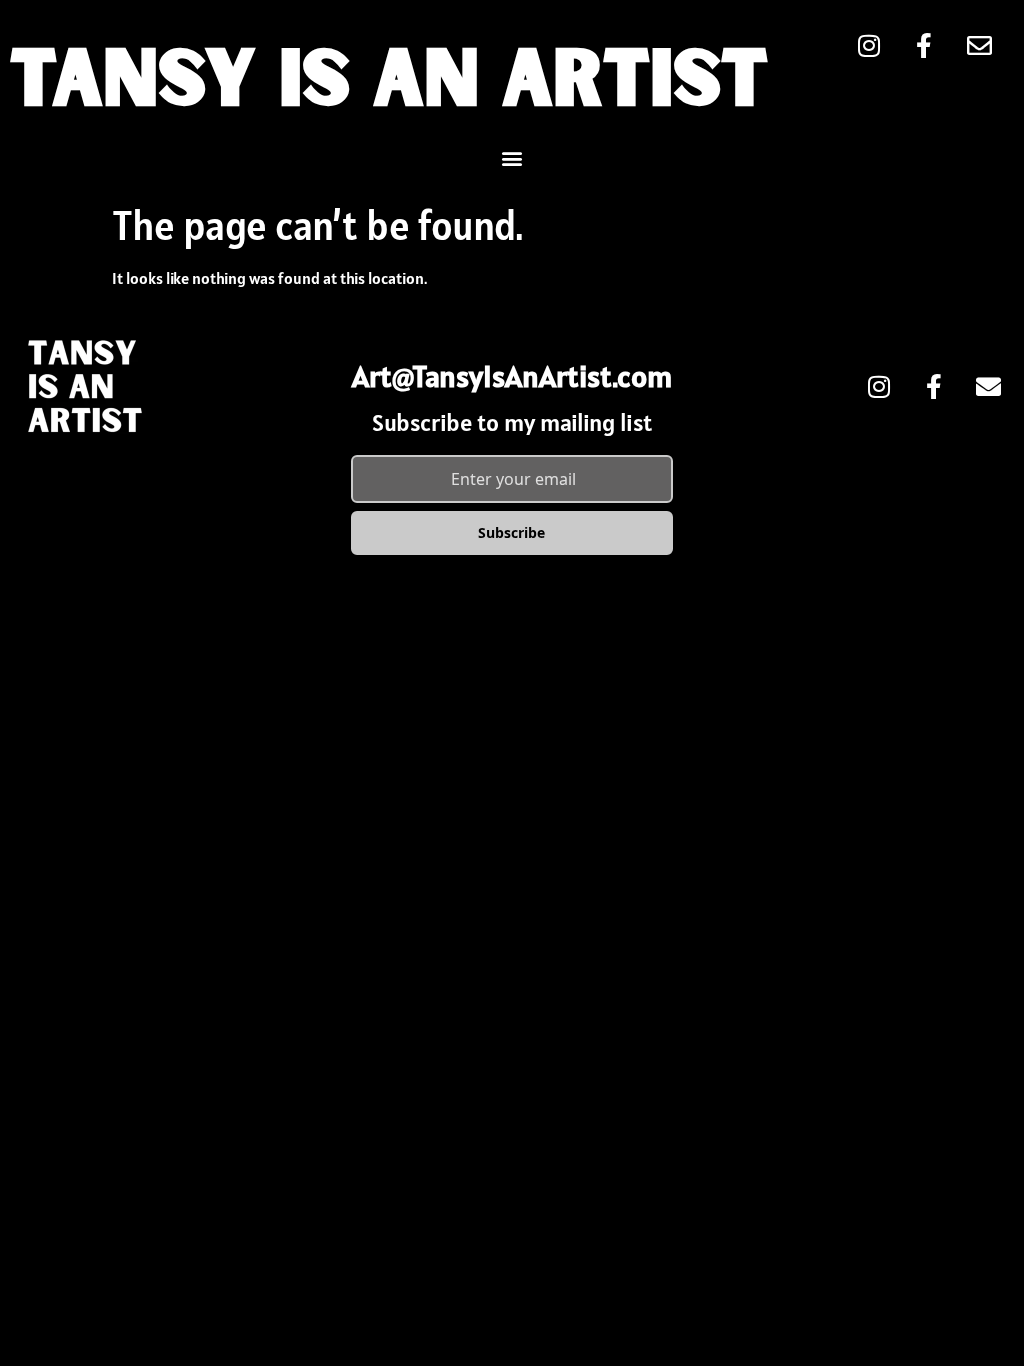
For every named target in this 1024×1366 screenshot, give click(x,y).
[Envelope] (989, 386)
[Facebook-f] (934, 386)
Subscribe (511, 532)
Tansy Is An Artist (389, 83)
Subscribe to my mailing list (512, 422)
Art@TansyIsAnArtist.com (512, 376)
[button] (512, 157)
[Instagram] (879, 386)
